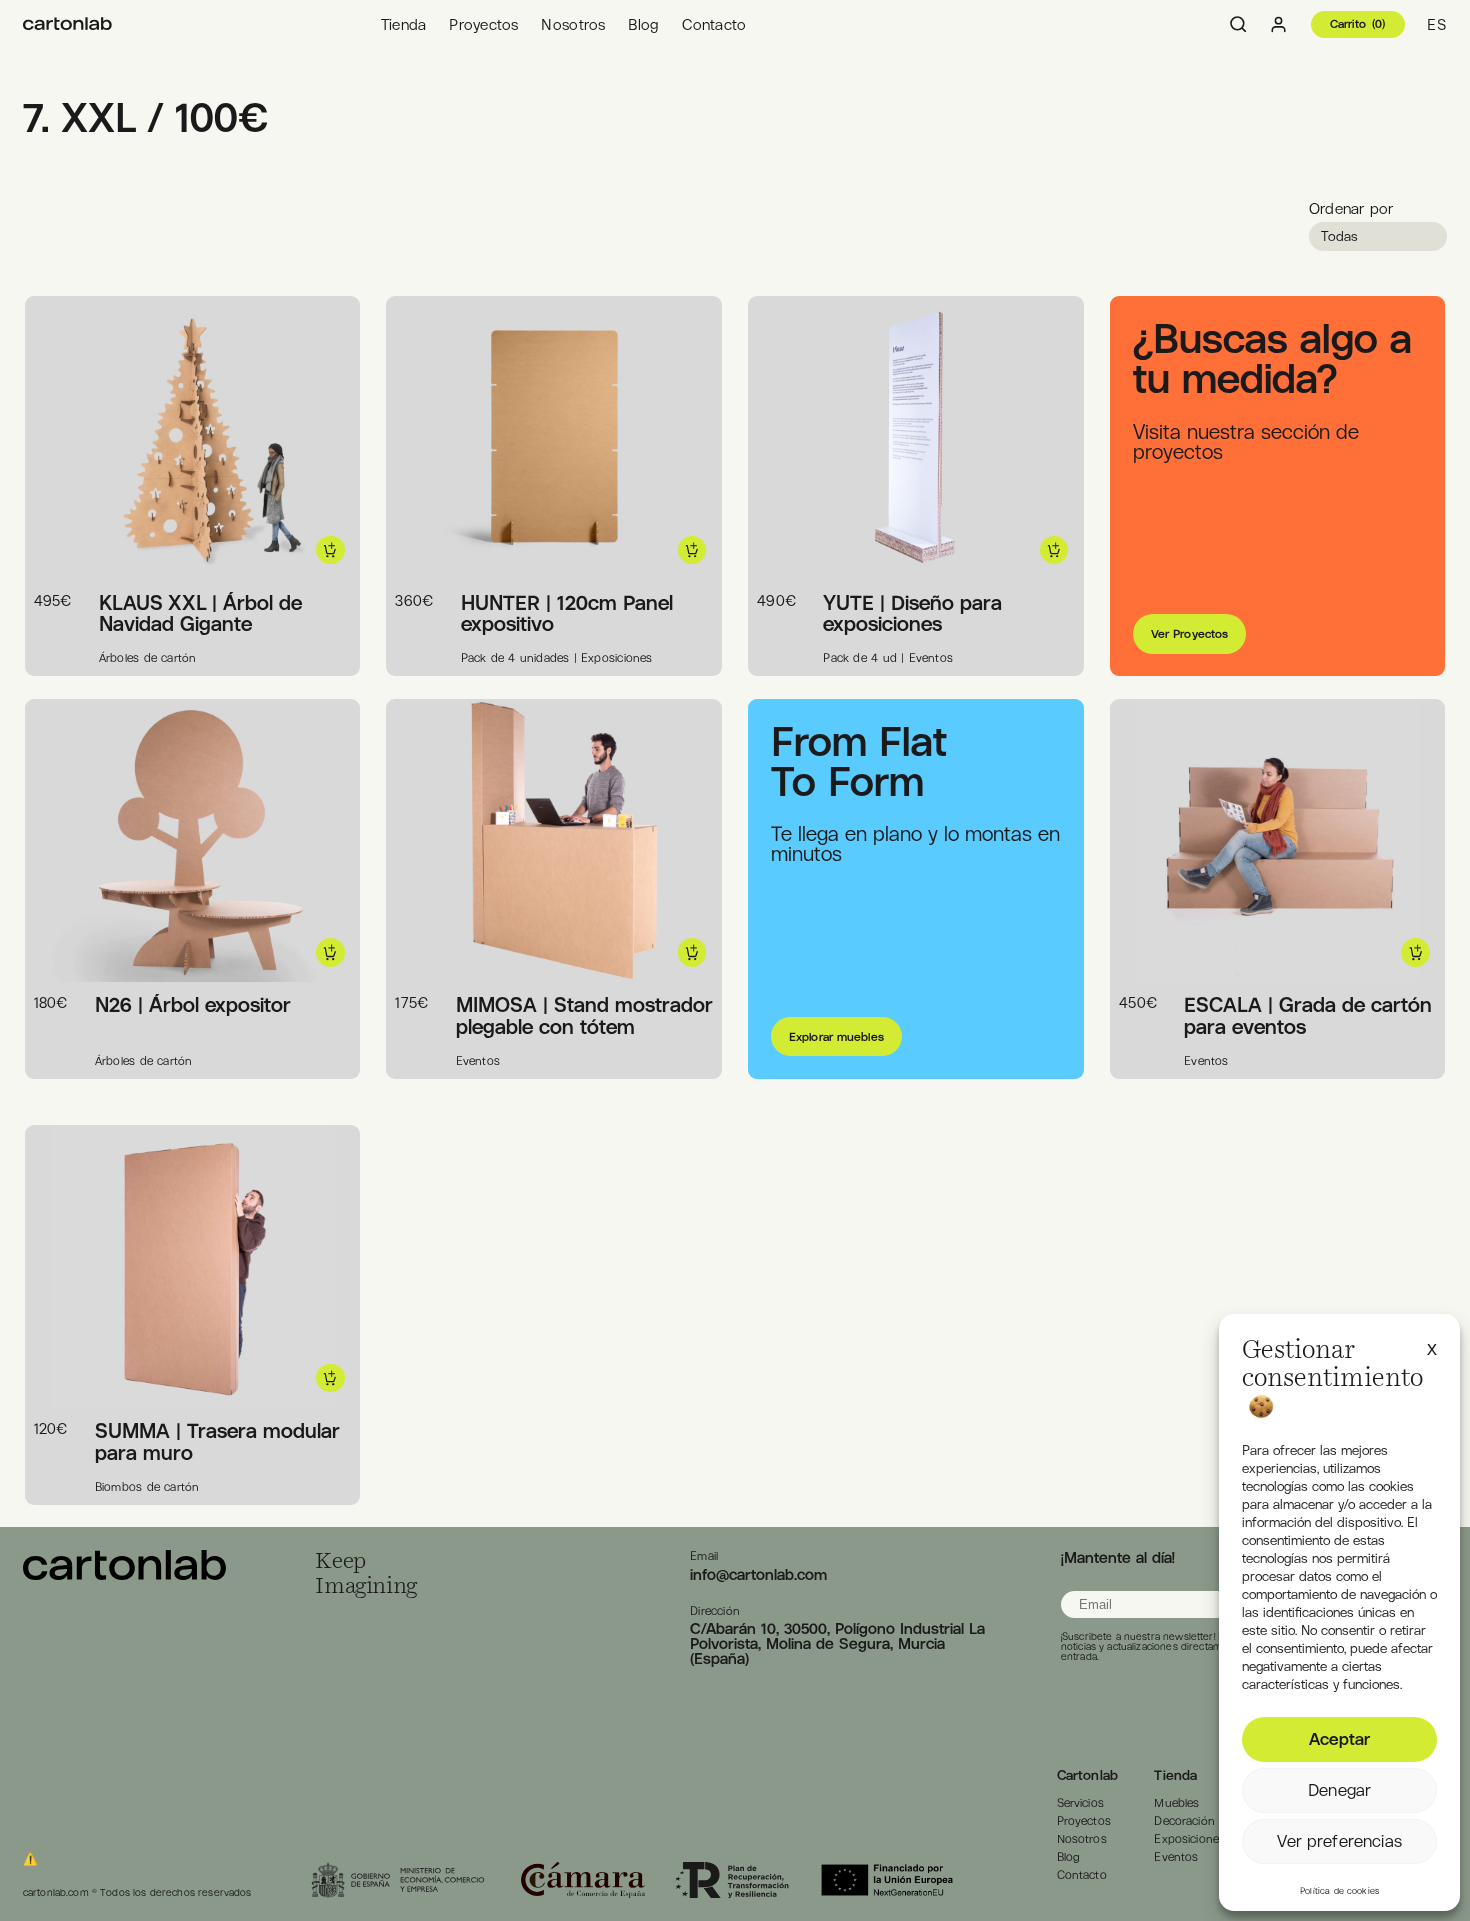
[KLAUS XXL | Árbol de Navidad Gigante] (67, 24)
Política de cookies (1339, 1891)
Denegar (1339, 1790)
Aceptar (1339, 1739)
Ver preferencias (1339, 1841)
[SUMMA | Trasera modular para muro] (124, 1575)
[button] (1432, 1347)
